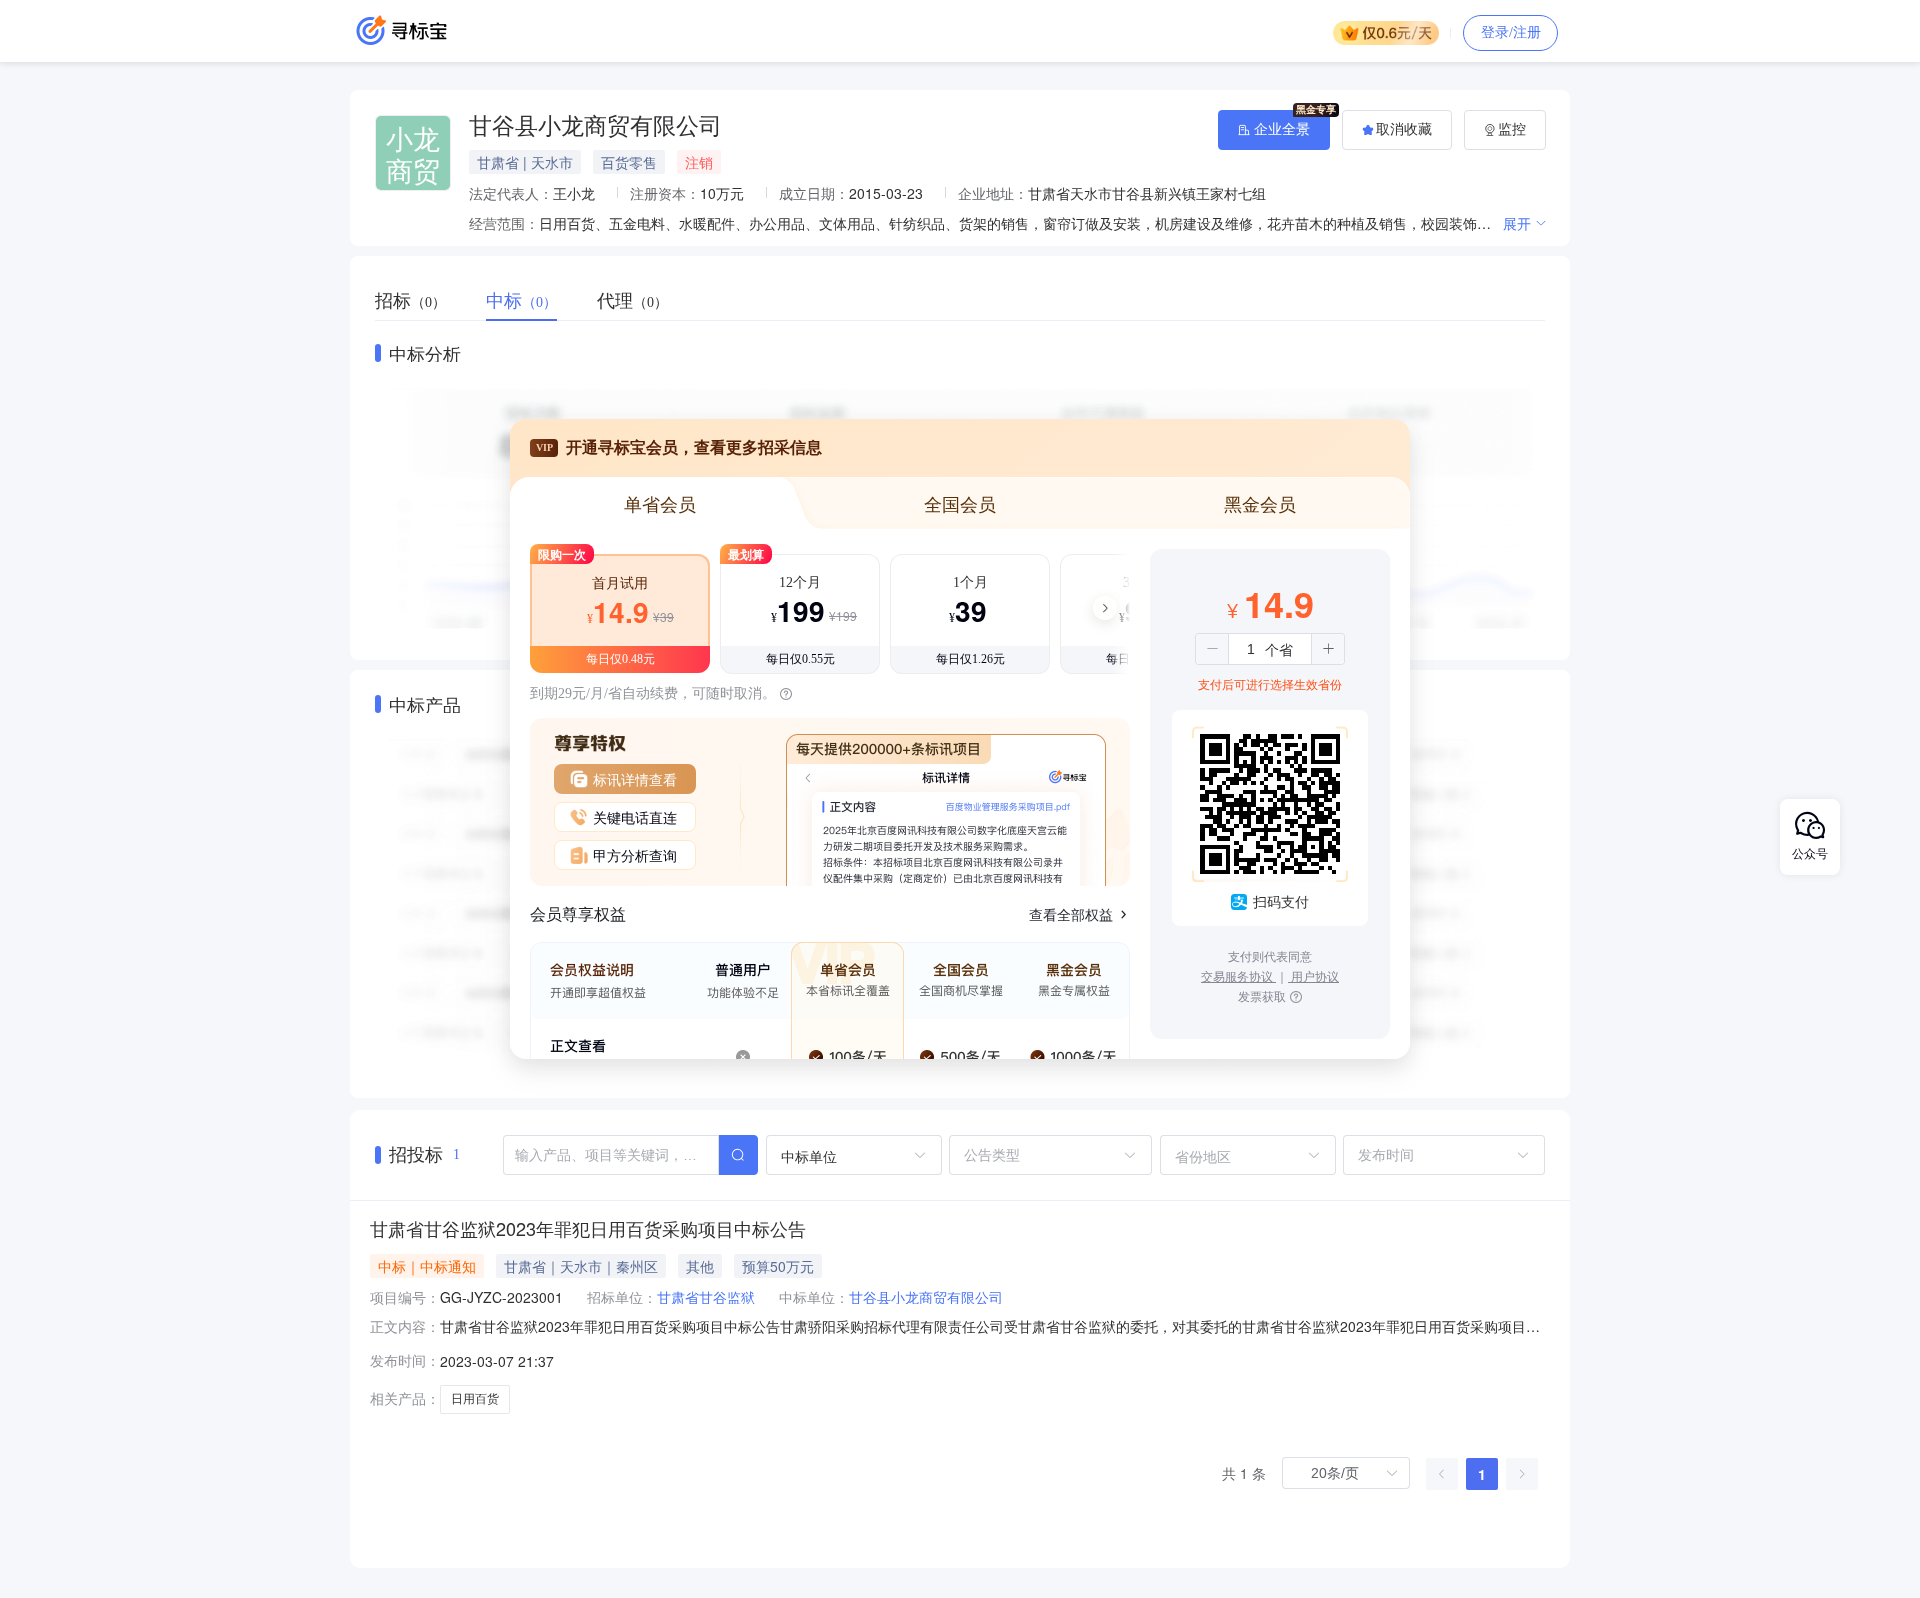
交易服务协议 (1238, 975)
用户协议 (1313, 975)
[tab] (420, 301)
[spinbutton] (1251, 649)
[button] (1212, 649)
